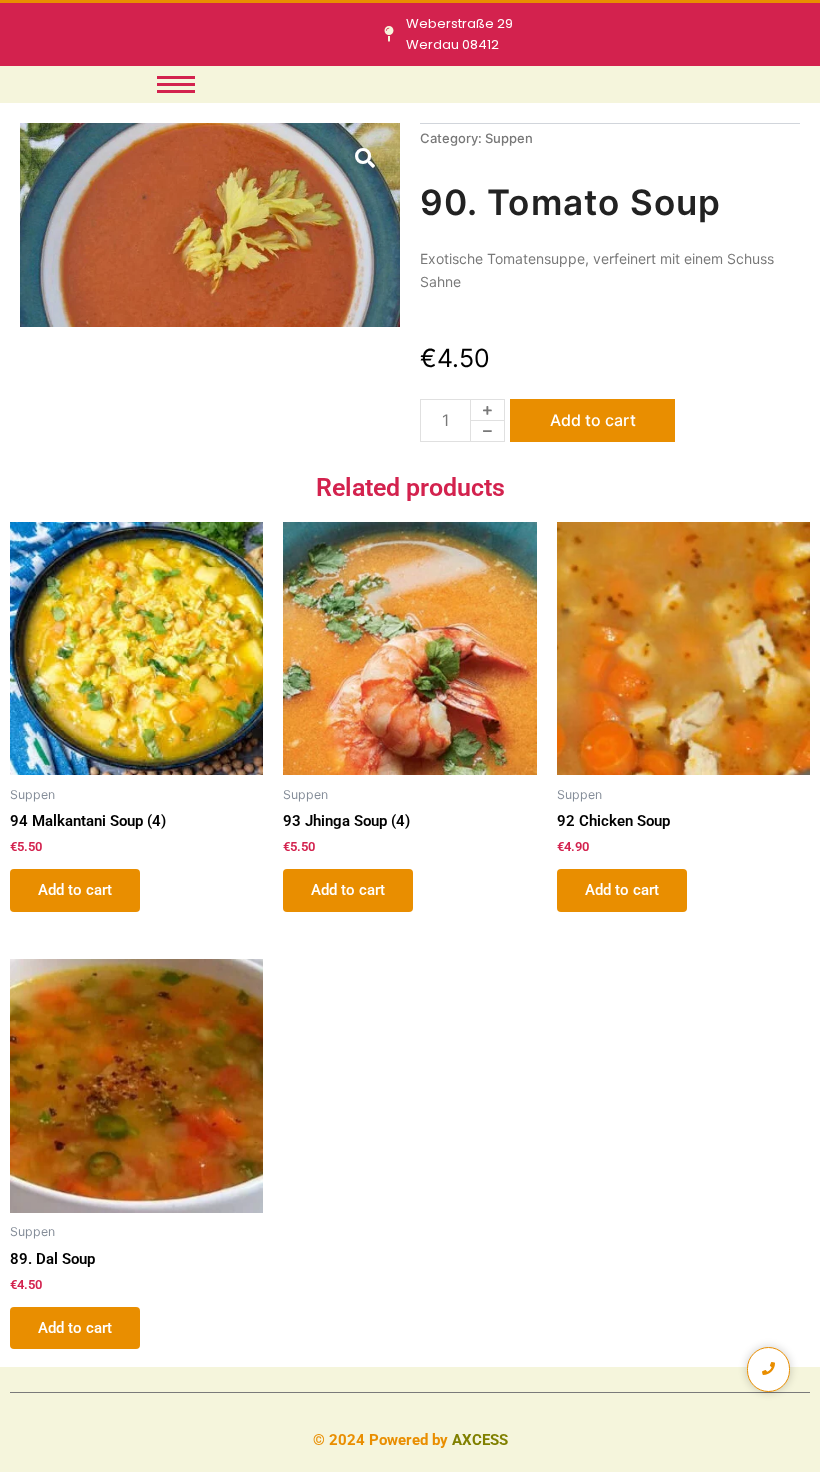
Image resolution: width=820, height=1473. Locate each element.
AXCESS (480, 1440)
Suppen (509, 138)
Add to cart (593, 420)
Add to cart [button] (75, 890)
